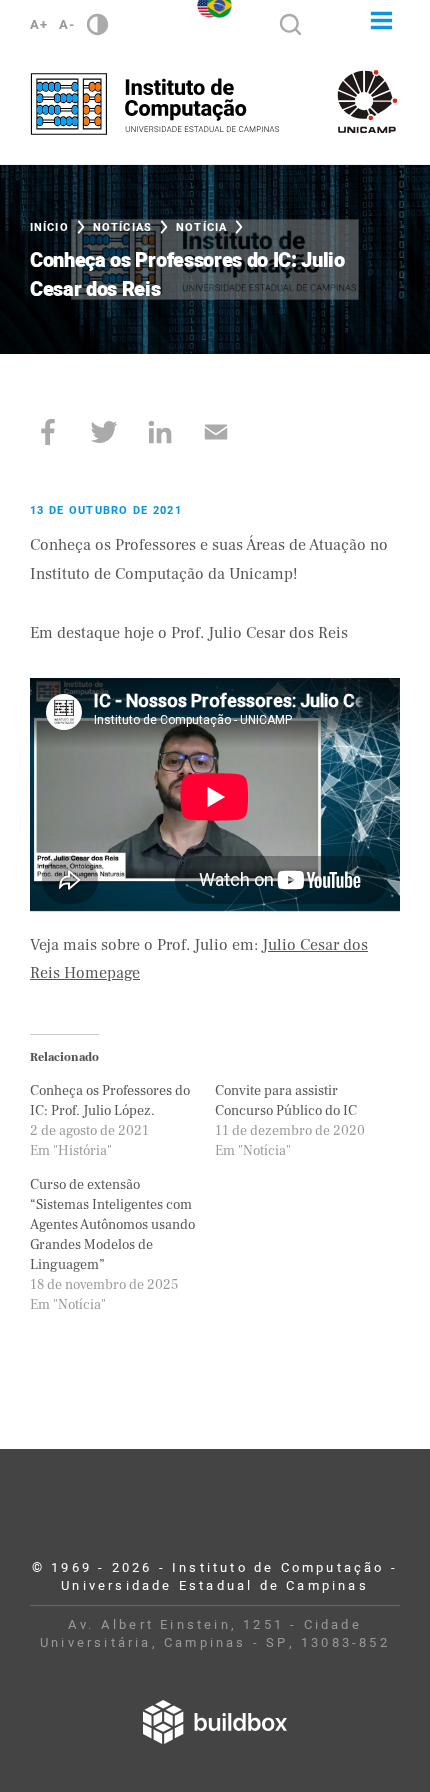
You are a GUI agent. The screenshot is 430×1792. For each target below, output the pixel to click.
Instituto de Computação (155, 104)
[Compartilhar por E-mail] (216, 432)
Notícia (201, 227)
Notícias (122, 227)
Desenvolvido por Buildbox (215, 1722)
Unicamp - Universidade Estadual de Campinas (367, 101)
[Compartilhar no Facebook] (48, 432)
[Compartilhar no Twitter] (104, 432)
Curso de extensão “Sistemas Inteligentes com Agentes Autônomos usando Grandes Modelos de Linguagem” (112, 1225)
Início (49, 227)
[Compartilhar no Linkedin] (160, 432)
